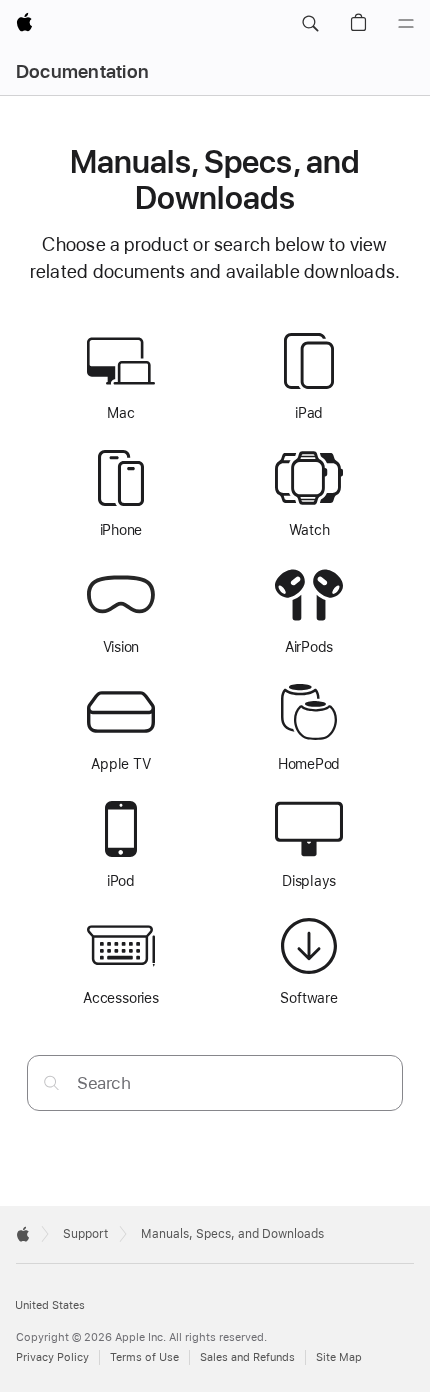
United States (50, 1305)
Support (85, 1234)
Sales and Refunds (247, 1357)
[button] (310, 24)
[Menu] (406, 24)
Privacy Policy (52, 1357)
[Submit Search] (51, 1082)
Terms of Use (144, 1357)
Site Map (339, 1357)
